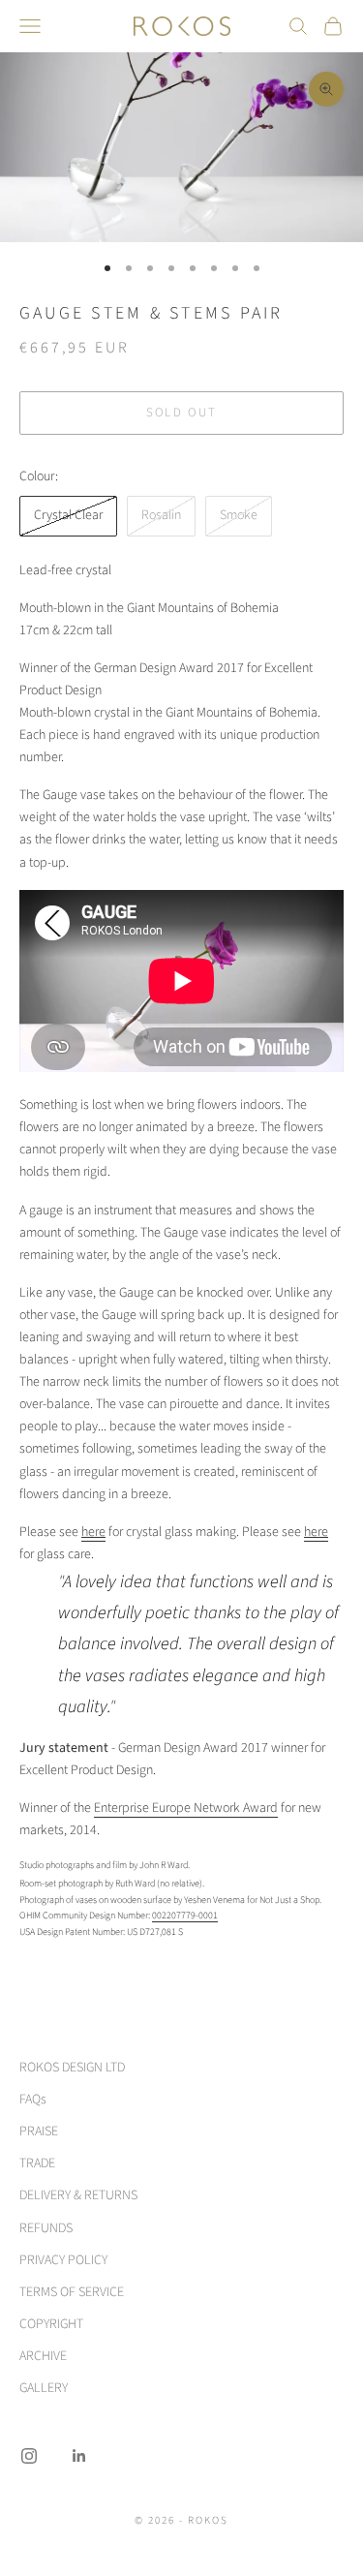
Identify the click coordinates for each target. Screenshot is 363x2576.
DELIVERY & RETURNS (78, 2195)
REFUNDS (46, 2228)
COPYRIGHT (51, 2324)
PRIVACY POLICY (63, 2260)
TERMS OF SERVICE (72, 2292)
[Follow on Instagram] (29, 2456)
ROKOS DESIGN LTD (72, 2068)
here (93, 1532)
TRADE (37, 2163)
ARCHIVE (43, 2356)
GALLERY (44, 2388)
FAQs (33, 2100)
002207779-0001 (185, 1916)
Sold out (182, 413)
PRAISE (39, 2131)
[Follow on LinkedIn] (79, 2456)
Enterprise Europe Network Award (186, 1808)
